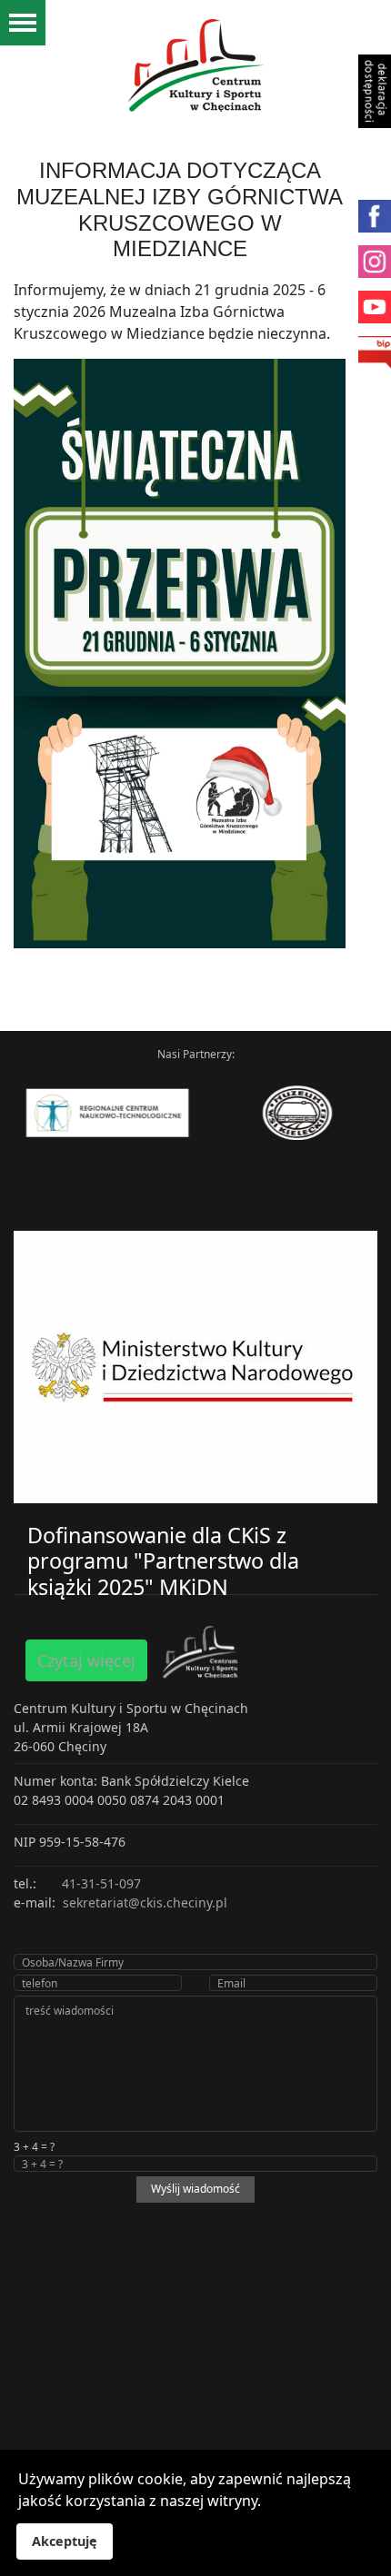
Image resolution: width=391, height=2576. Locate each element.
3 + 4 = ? (34, 2147)
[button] (368, 32)
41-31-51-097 (101, 1883)
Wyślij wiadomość (195, 2189)
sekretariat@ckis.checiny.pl (145, 1902)
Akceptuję (65, 2541)
